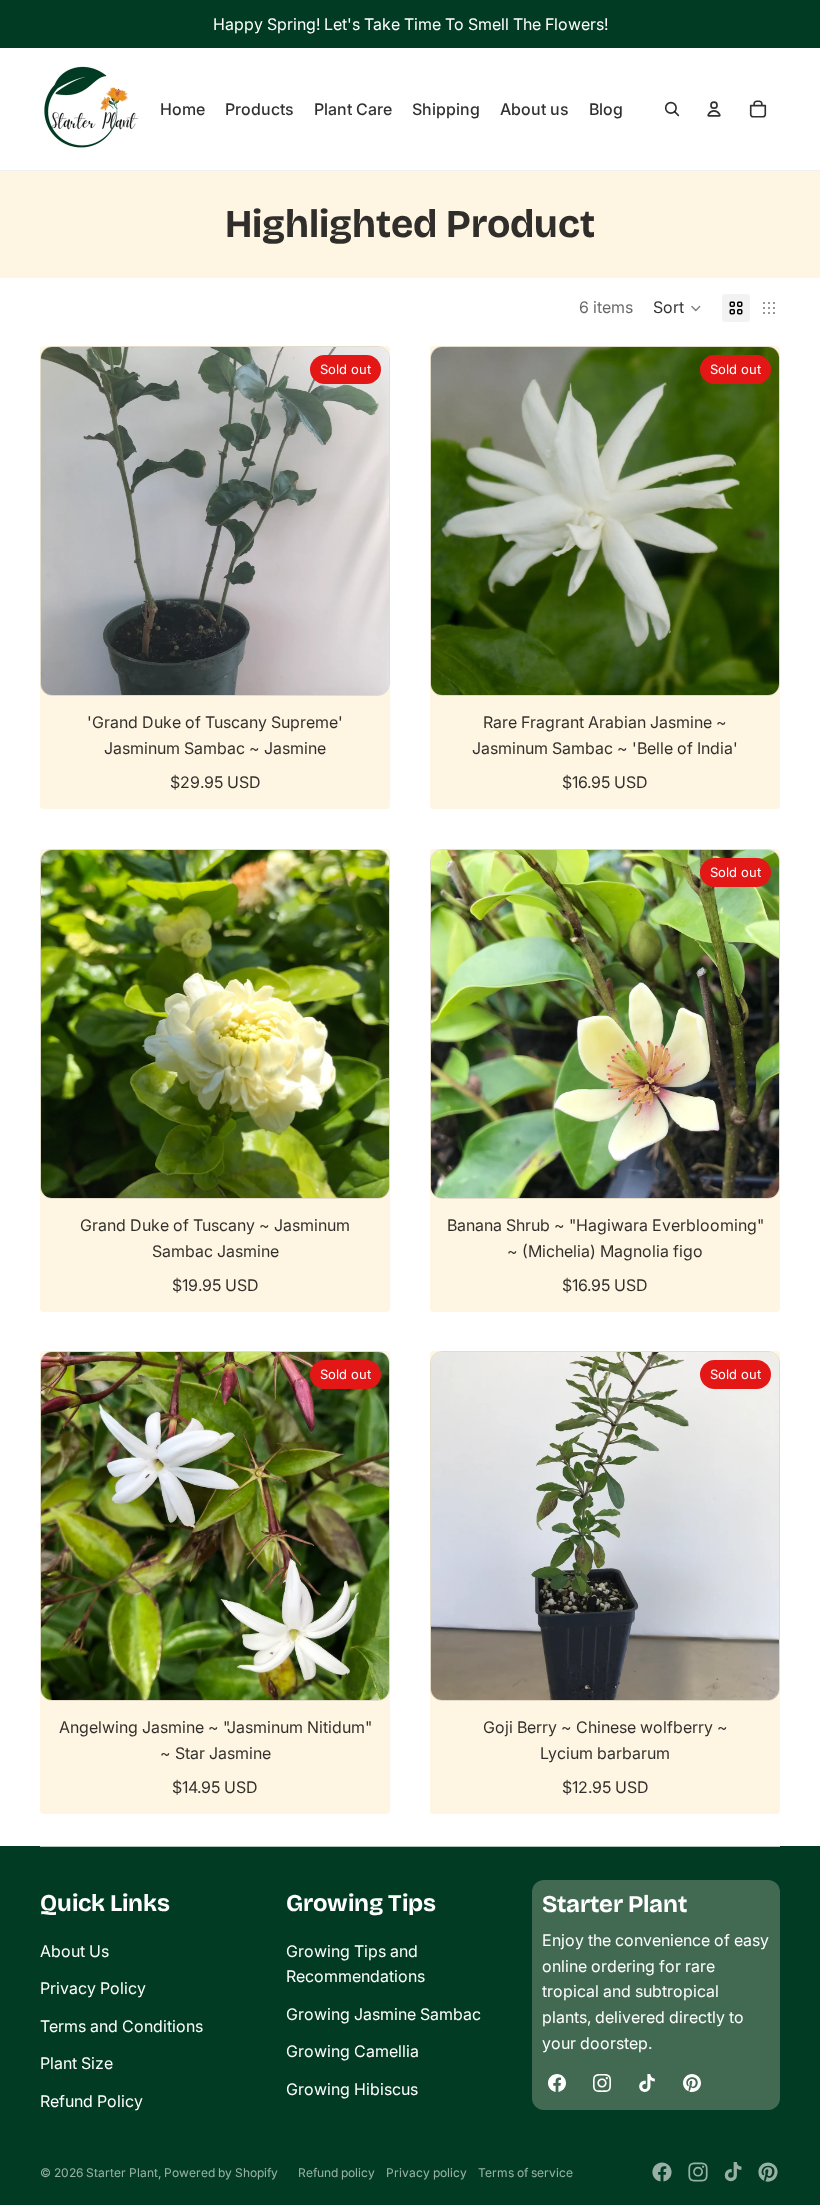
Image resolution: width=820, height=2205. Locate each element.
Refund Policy (91, 2101)
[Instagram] (698, 2172)
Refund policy (336, 2172)
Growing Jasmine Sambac (383, 2014)
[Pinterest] (768, 2172)
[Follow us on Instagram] (602, 2083)
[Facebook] (662, 2172)
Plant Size (76, 2063)
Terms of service (525, 2172)
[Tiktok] (733, 2172)
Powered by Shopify (221, 2172)
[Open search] (672, 109)
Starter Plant (122, 2172)
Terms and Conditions (121, 2026)
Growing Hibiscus (352, 2089)
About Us (74, 1951)
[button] (677, 308)
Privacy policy (426, 2172)
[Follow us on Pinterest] (692, 2083)
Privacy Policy (93, 1988)
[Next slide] (359, 521)
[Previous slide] (71, 521)
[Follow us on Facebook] (557, 2083)
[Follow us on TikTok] (647, 2083)
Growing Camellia (352, 2051)
